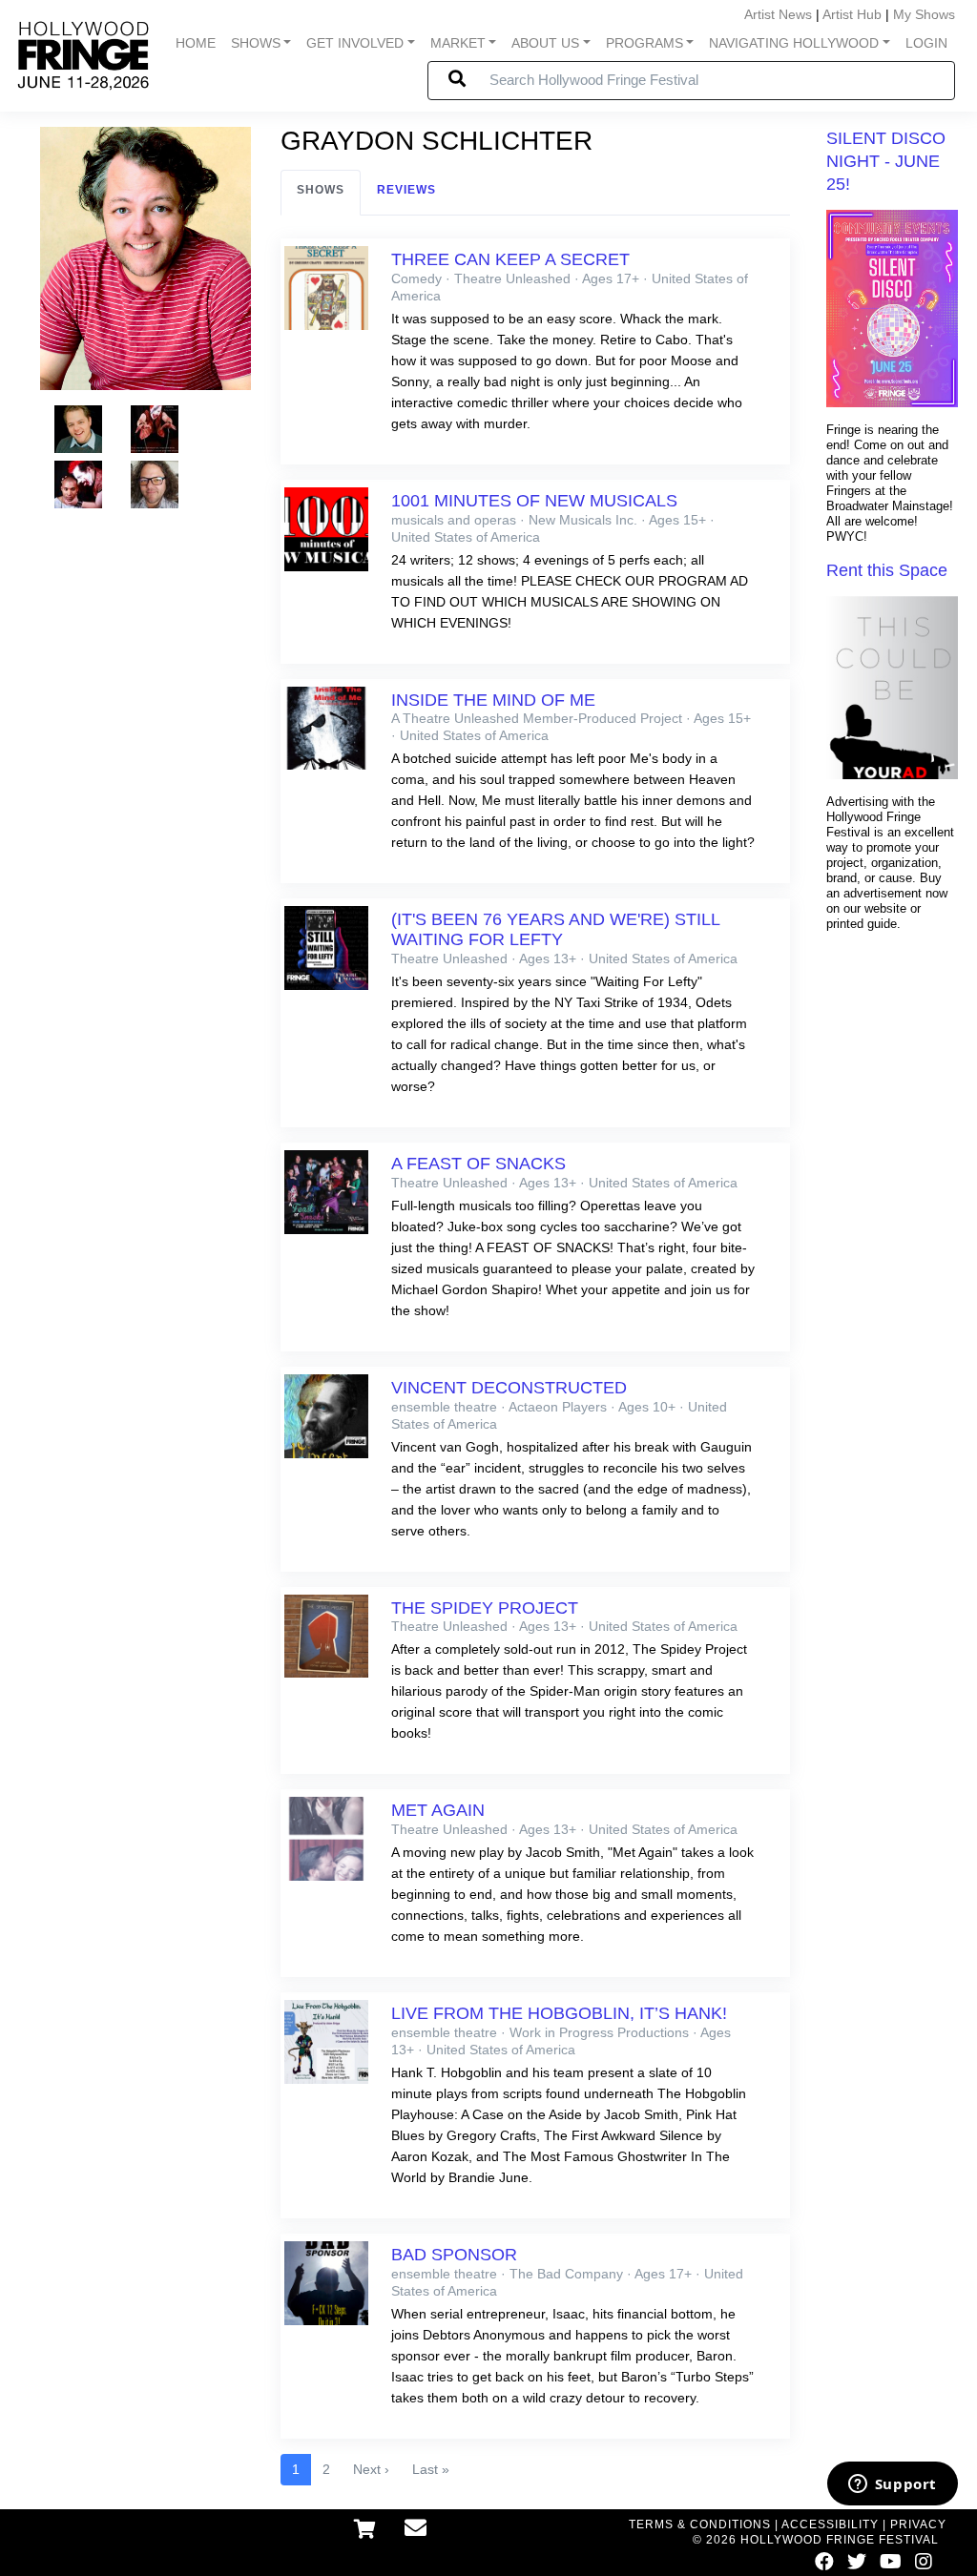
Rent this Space (887, 570)
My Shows (924, 14)
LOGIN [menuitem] (926, 43)
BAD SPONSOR (454, 2255)
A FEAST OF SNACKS (478, 1164)
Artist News (778, 14)
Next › (371, 2469)
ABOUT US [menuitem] (545, 43)
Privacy (918, 2524)
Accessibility (830, 2524)
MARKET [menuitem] (458, 43)
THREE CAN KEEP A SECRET (510, 259)
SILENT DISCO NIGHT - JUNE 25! (886, 161)
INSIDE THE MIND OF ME (493, 700)
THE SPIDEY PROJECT (485, 1608)
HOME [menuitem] (196, 43)
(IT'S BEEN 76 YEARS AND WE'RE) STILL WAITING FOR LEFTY (555, 929)
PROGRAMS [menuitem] (644, 43)
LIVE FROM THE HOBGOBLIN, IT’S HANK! (559, 2013)
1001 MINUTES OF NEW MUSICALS (534, 501)
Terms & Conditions (700, 2524)
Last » (431, 2469)
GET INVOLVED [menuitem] (355, 43)
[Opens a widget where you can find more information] (892, 2485)
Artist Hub (852, 14)
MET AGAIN (438, 1810)
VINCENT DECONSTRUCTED (509, 1388)
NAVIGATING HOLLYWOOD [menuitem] (794, 43)
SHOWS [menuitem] (256, 43)
